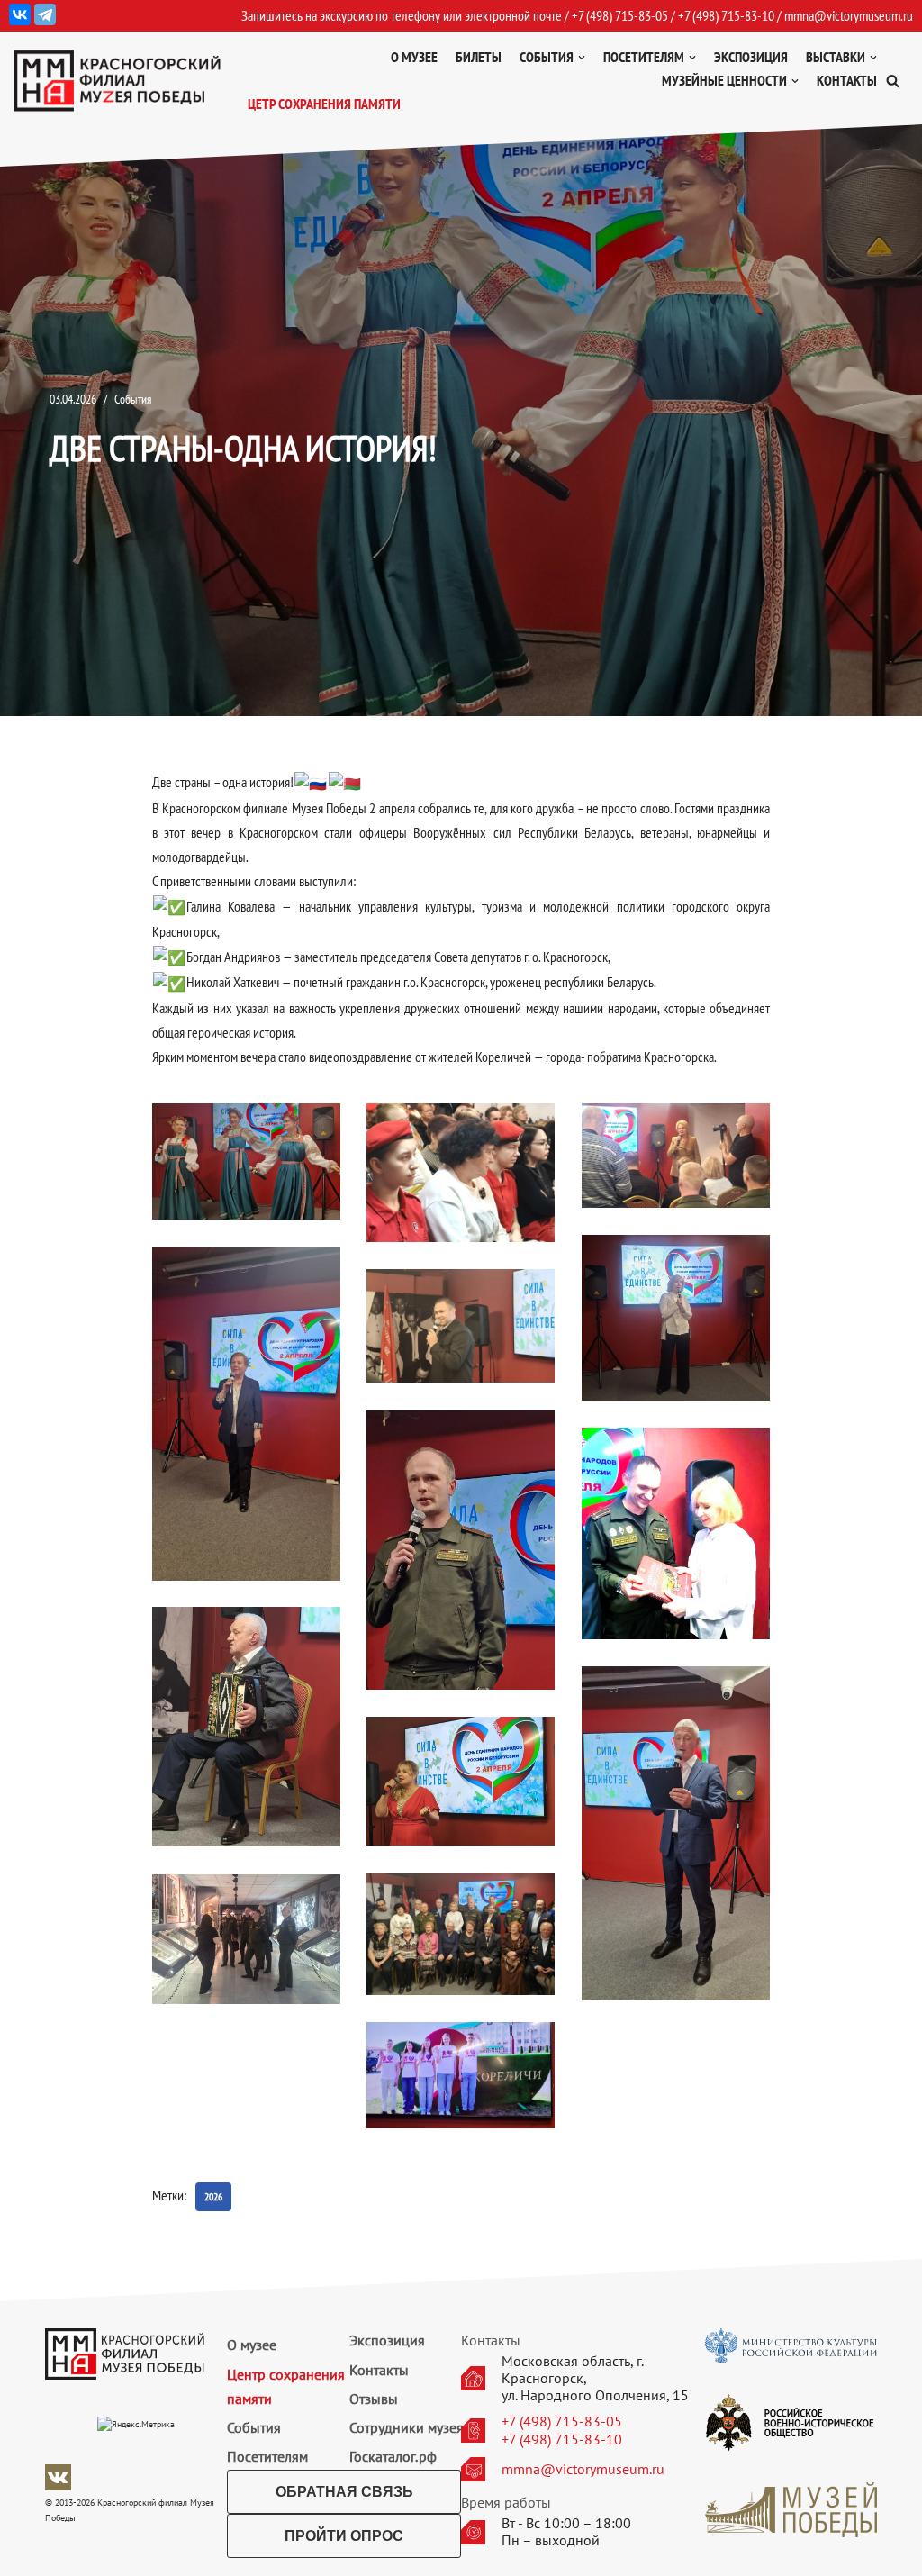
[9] (246, 1727)
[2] (461, 1173)
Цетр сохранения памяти (324, 104)
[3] (676, 1156)
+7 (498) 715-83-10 (562, 2440)
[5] (246, 1414)
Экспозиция (751, 57)
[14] (461, 2075)
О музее (414, 57)
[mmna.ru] (117, 81)
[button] (893, 81)
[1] (246, 1161)
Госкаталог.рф (393, 2456)
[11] (461, 1781)
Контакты (847, 80)
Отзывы (374, 2399)
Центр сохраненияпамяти (286, 2386)
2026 (213, 2196)
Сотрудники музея (407, 2427)
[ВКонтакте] (20, 14)
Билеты (479, 57)
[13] (246, 1939)
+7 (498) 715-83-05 (562, 2422)
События (133, 399)
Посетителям (267, 2456)
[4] (676, 1318)
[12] (461, 1934)
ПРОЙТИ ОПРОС (344, 2536)
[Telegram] (45, 14)
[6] (461, 1326)
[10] (676, 1833)
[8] (676, 1533)
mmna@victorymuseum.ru (849, 15)
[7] (461, 1551)
